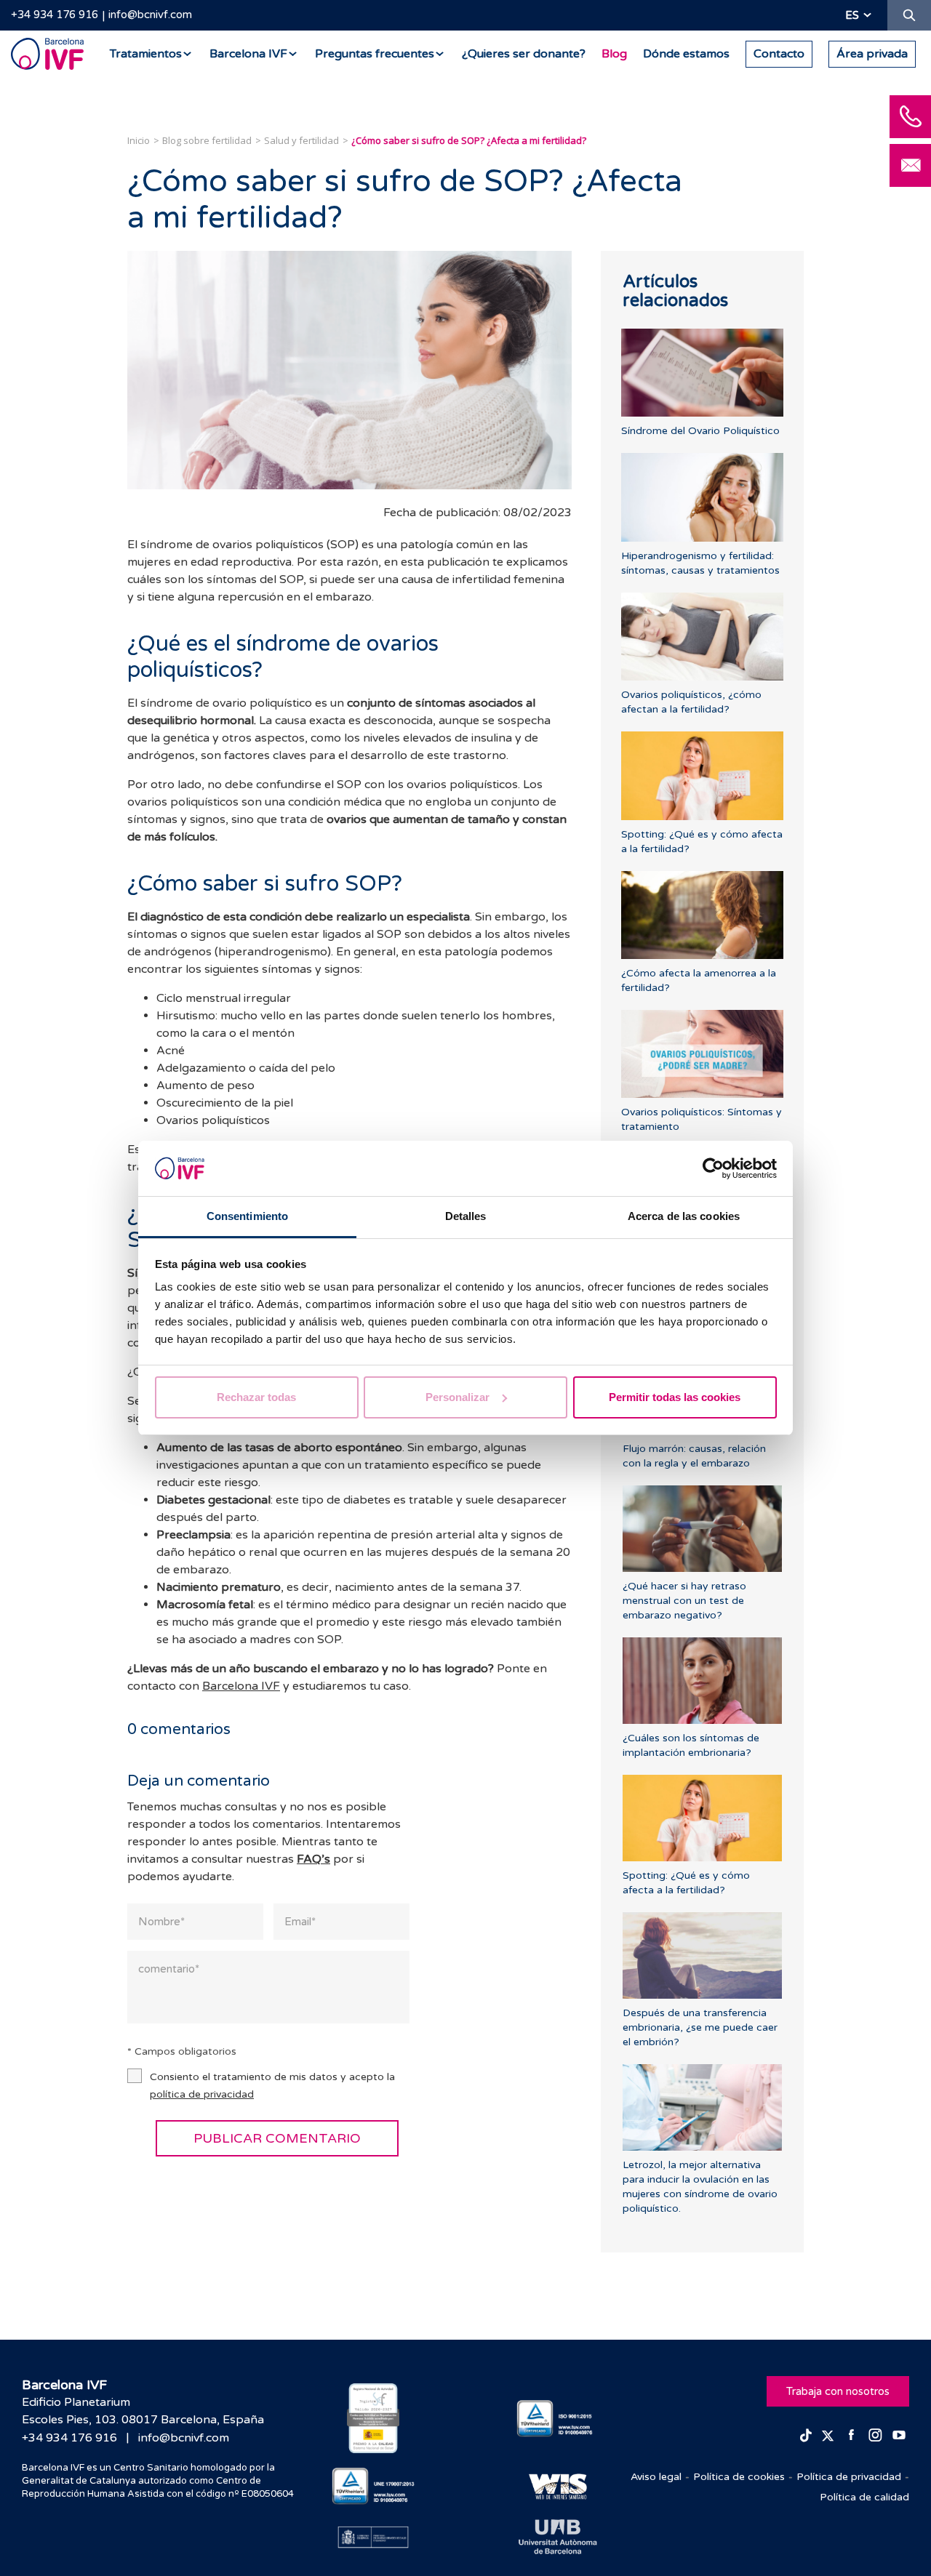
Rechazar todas (256, 1397)
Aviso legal (656, 2477)
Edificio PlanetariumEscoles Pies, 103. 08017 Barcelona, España (143, 2411)
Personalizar (457, 1397)
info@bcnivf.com (150, 15)
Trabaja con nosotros (838, 2391)
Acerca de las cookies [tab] (684, 1216)
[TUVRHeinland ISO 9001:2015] (558, 2419)
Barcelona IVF (241, 1686)
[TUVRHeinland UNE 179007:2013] (373, 2486)
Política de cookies (739, 2477)
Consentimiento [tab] (247, 1216)
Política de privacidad (849, 2477)
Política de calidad (864, 2497)
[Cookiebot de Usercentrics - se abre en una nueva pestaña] (713, 1168)
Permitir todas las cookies (675, 1397)
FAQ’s (313, 1859)
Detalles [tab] (466, 1216)
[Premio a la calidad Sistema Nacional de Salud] (373, 2418)
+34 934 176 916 (55, 15)
